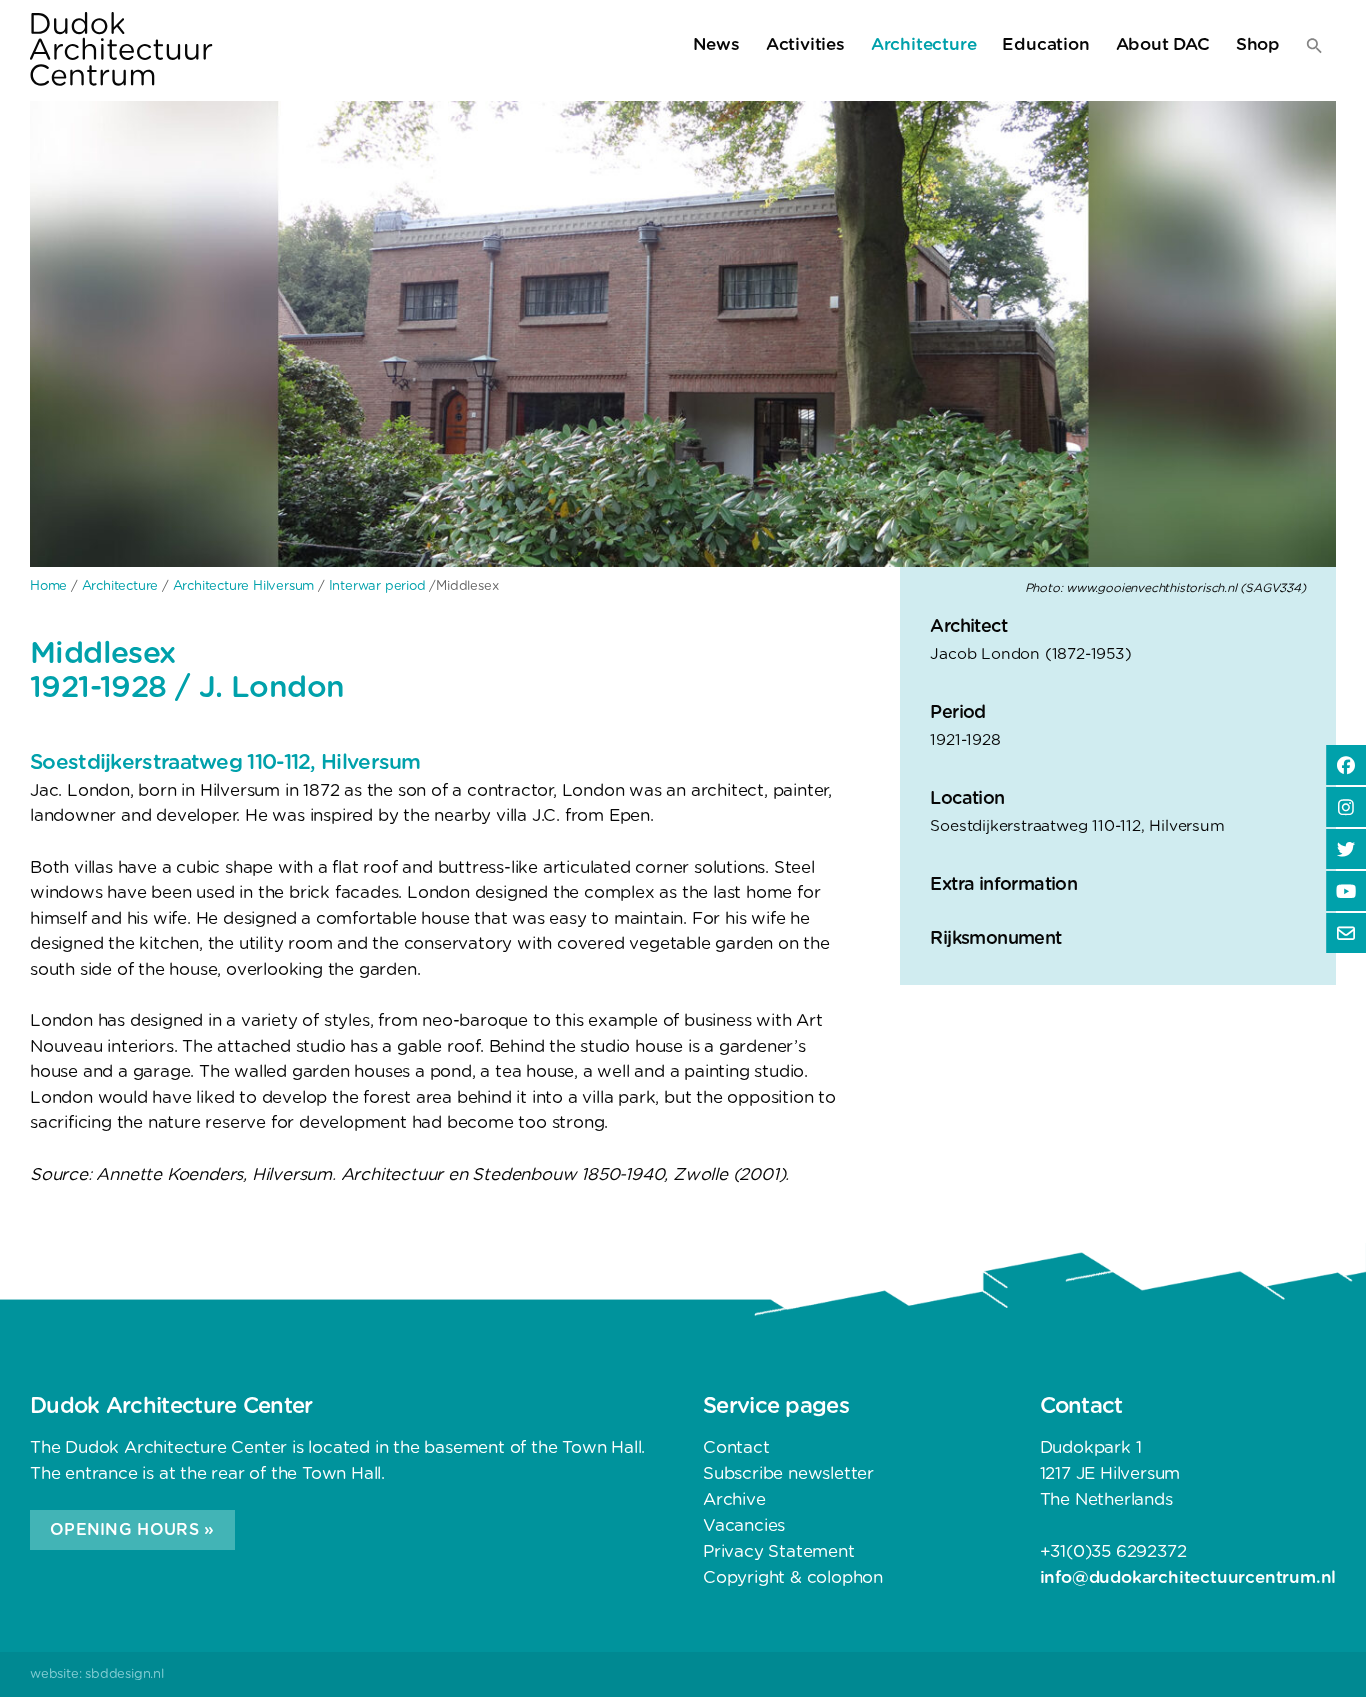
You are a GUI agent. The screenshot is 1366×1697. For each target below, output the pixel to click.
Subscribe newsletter (788, 1473)
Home (48, 586)
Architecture (924, 44)
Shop (1258, 44)
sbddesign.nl (124, 1674)
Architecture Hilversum (244, 586)
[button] (1314, 50)
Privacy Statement (779, 1551)
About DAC (1163, 44)
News (716, 44)
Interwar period (377, 586)
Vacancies (744, 1525)
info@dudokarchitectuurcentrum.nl (1188, 1577)
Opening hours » (132, 1530)
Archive (734, 1499)
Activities (805, 44)
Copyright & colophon (793, 1577)
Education (1045, 44)
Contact (736, 1447)
